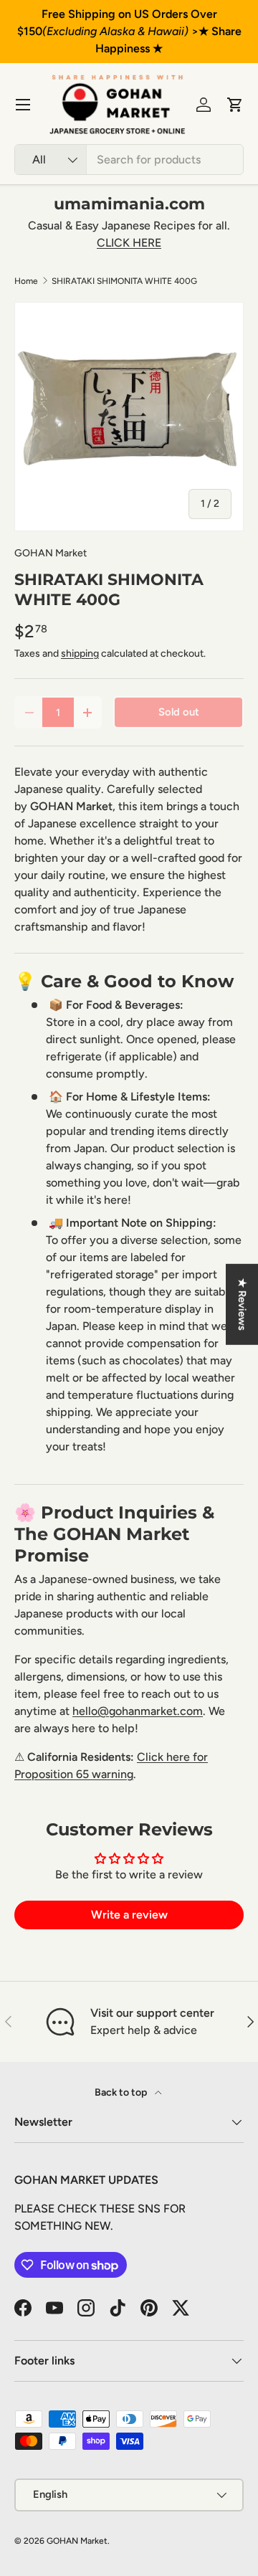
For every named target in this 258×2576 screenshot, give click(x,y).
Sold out (179, 712)
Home (26, 281)
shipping (80, 653)
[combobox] (129, 160)
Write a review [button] (129, 1915)
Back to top (122, 2092)
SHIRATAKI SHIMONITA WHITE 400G (124, 281)
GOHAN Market (51, 553)
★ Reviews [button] (242, 1304)
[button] (235, 105)
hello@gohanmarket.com (138, 1711)
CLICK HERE (129, 243)
